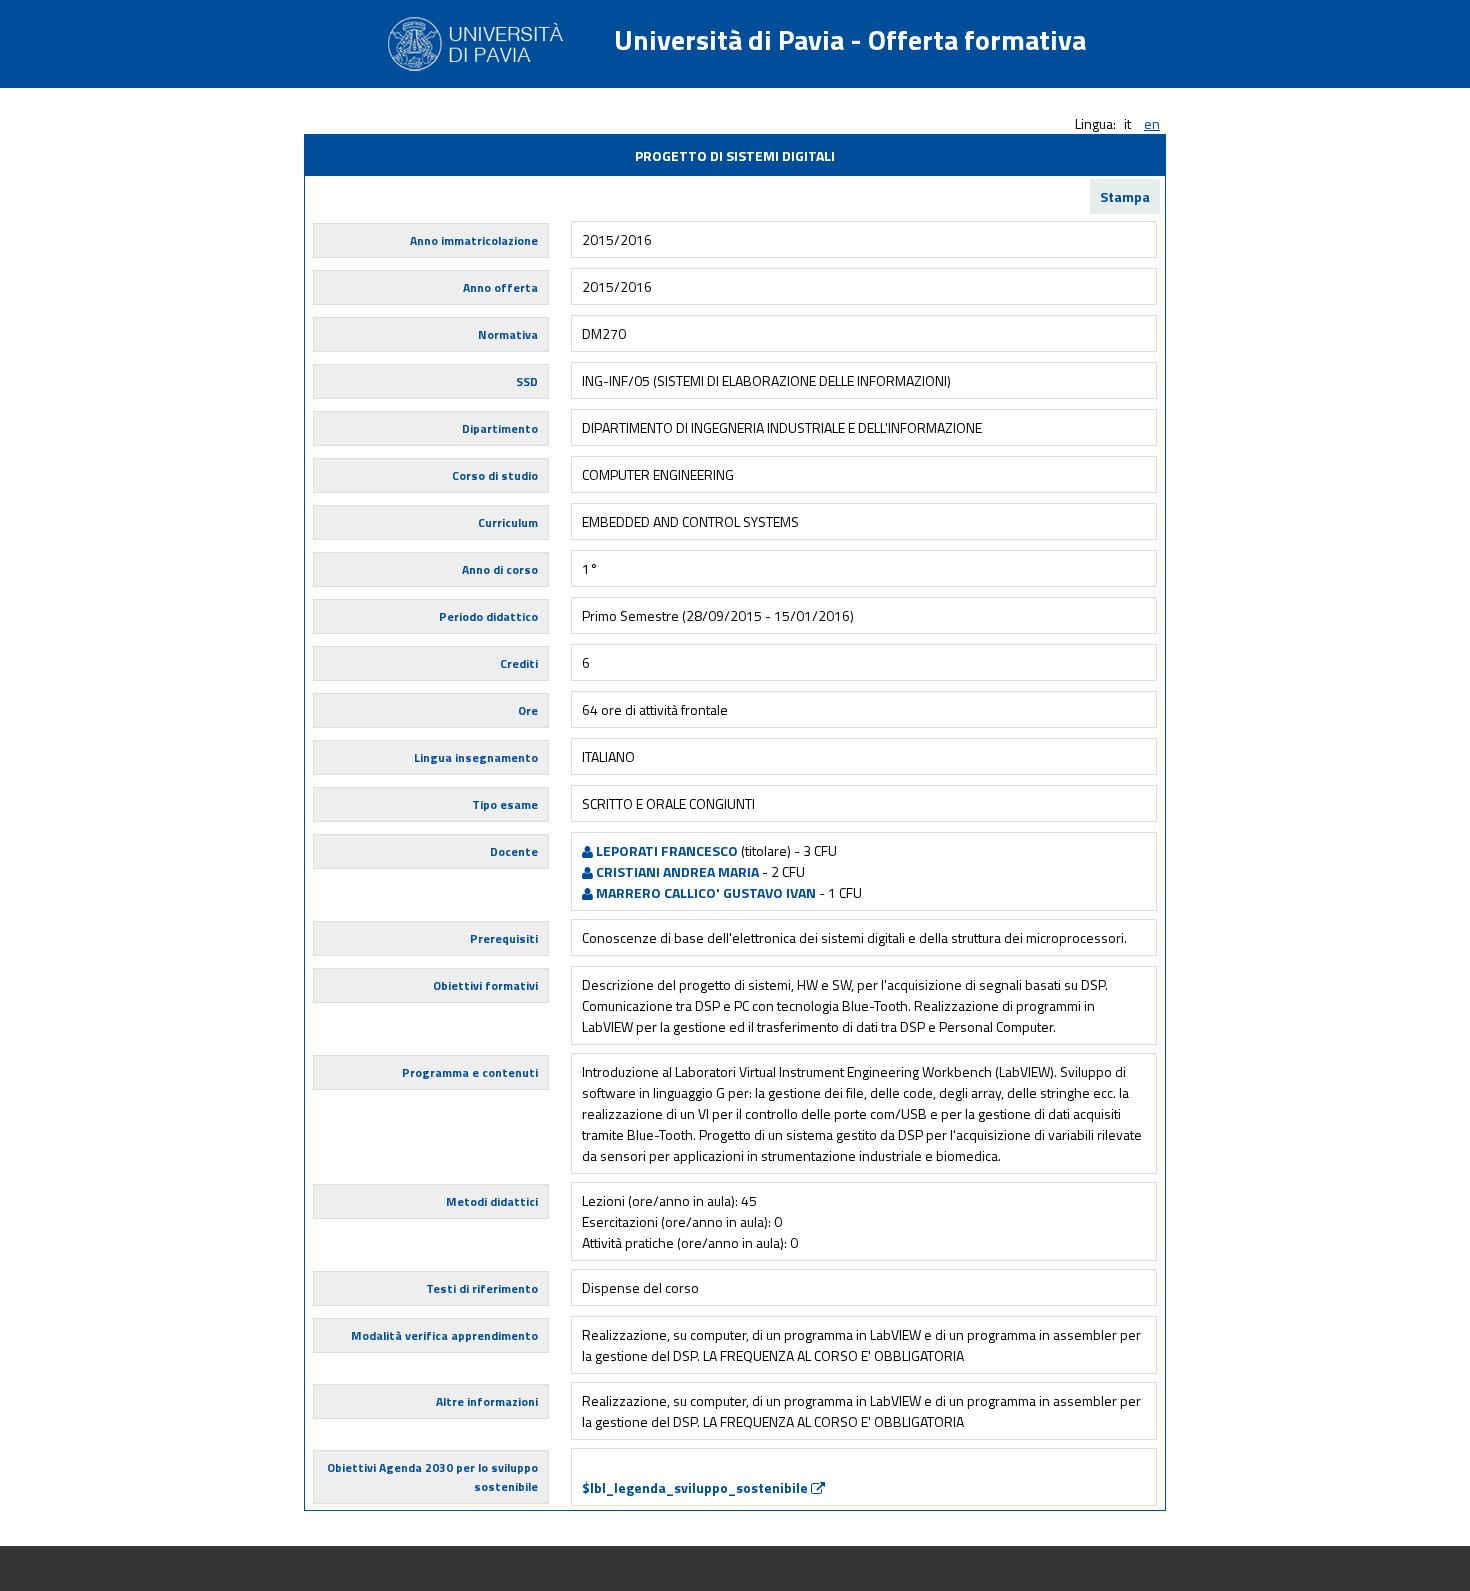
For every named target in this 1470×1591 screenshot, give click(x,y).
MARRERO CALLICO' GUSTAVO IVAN (704, 892)
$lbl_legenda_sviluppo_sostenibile (696, 1487)
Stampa (1125, 196)
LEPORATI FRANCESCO (665, 850)
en (1152, 123)
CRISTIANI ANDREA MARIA (676, 871)
